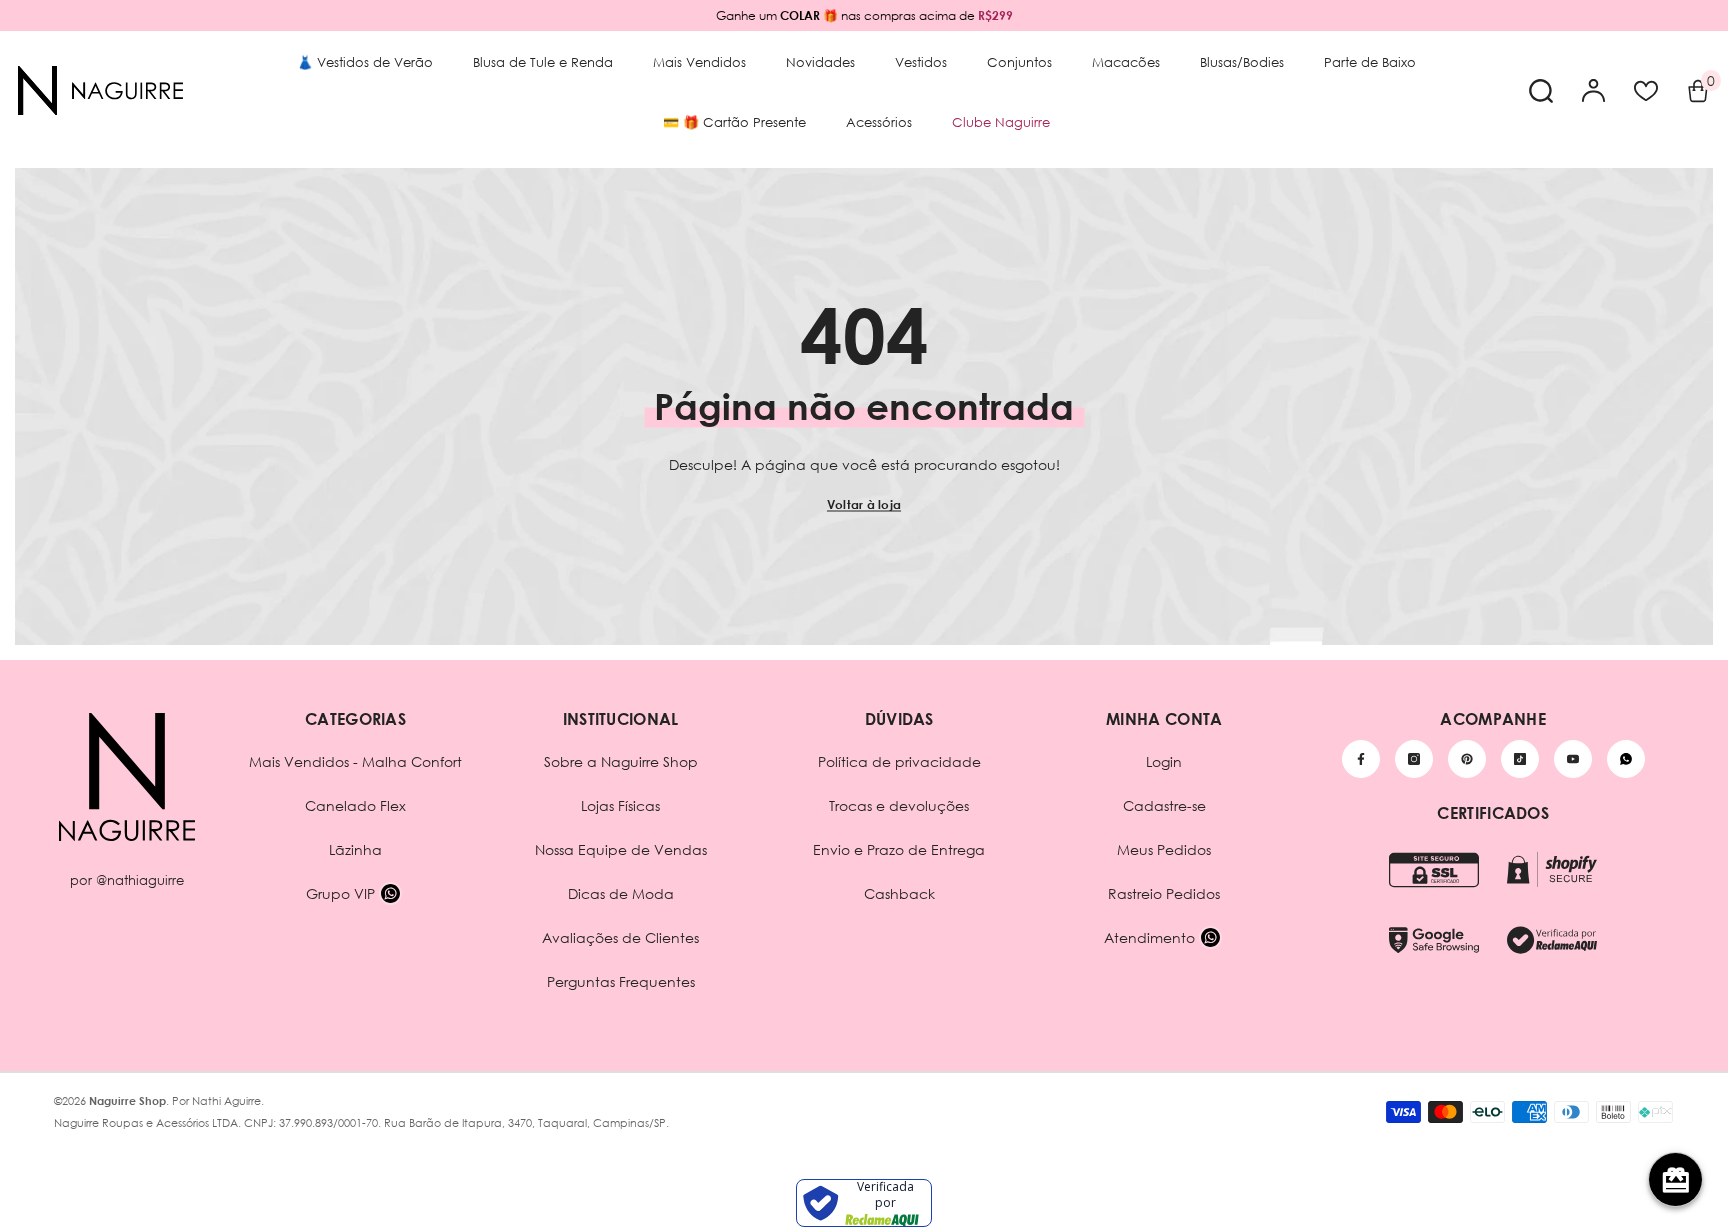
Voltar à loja (864, 504)
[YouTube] (1573, 759)
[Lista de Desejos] (1646, 91)
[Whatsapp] (1626, 759)
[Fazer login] (1594, 91)
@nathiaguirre (140, 880)
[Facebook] (1361, 759)
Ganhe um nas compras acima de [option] (864, 15)
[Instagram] (1414, 759)
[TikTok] (1520, 759)
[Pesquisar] (1541, 90)
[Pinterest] (1467, 759)
